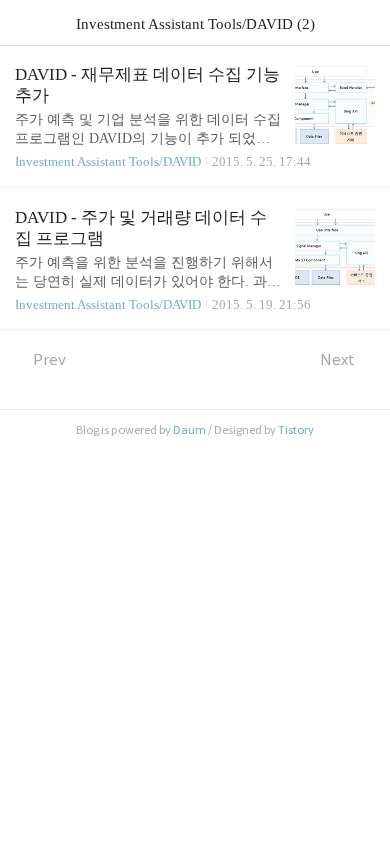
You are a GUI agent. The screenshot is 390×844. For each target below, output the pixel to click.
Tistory (296, 430)
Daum (189, 430)
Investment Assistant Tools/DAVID (108, 161)
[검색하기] (365, 22)
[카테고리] (24, 22)
